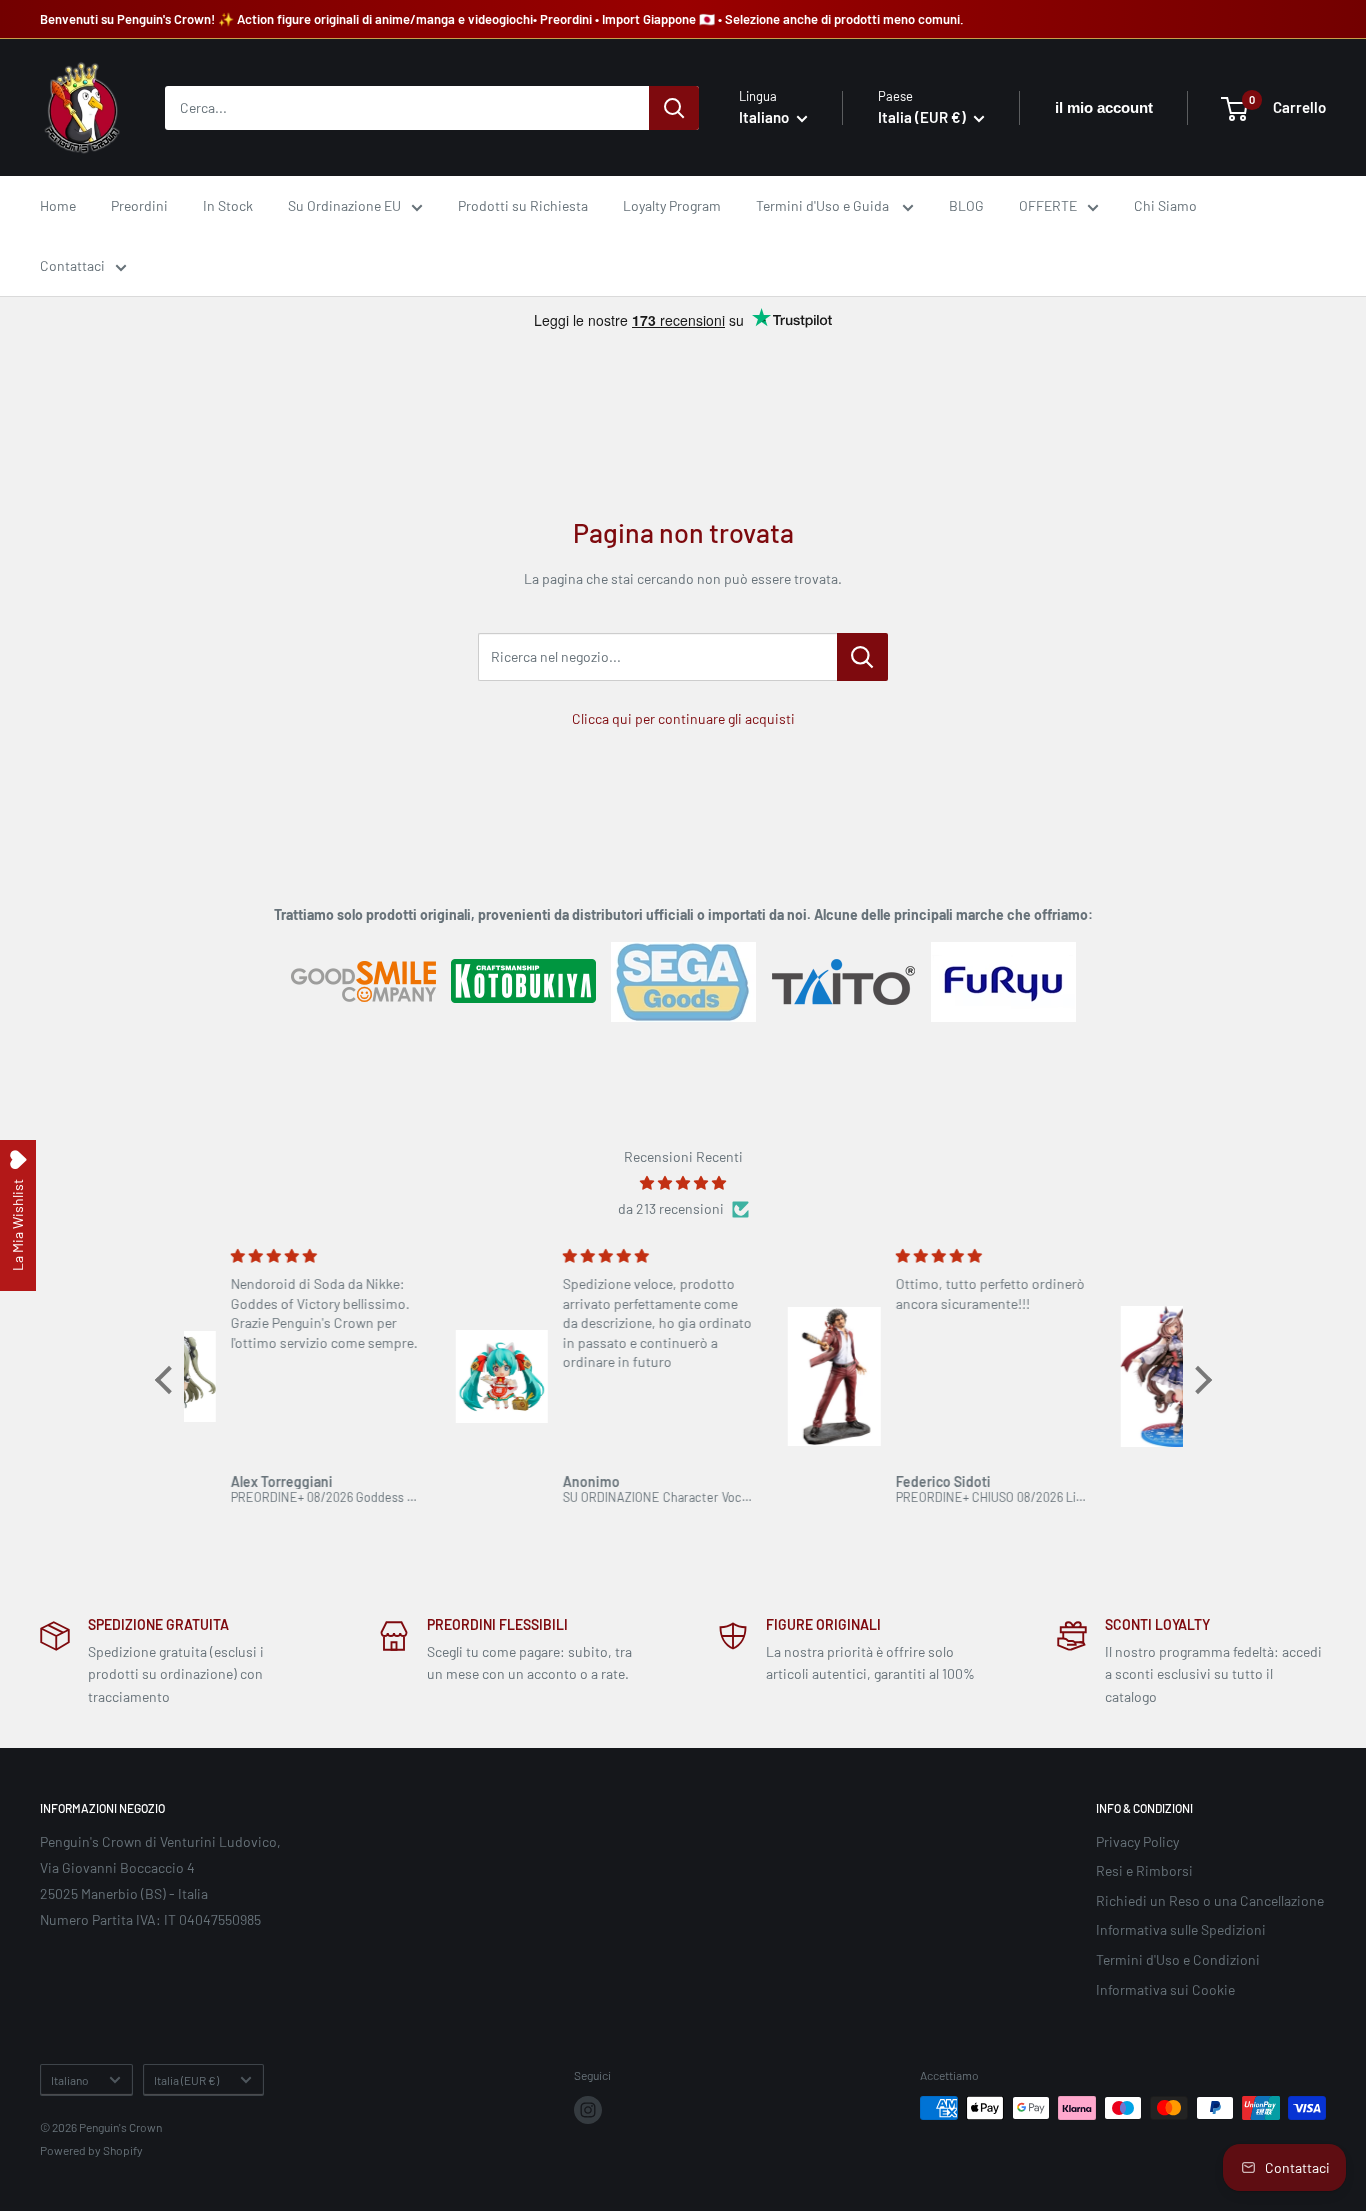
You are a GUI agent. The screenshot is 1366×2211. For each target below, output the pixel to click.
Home (58, 205)
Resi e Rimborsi (1144, 1870)
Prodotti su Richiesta (523, 205)
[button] (168, 1380)
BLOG (966, 205)
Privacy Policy (1137, 1841)
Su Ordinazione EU (344, 205)
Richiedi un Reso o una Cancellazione (1210, 1900)
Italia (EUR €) (186, 2080)
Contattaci (72, 266)
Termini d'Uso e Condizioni (1178, 1959)
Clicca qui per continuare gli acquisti (683, 718)
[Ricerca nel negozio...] (862, 657)
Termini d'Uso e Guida (824, 205)
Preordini (139, 205)
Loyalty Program (672, 205)
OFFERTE (1048, 205)
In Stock (228, 205)
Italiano (69, 2080)
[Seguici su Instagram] (588, 2110)
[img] (683, 1183)
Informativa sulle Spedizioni (1181, 1929)
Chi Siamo (1165, 205)
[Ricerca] (674, 108)
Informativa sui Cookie (1165, 1989)
